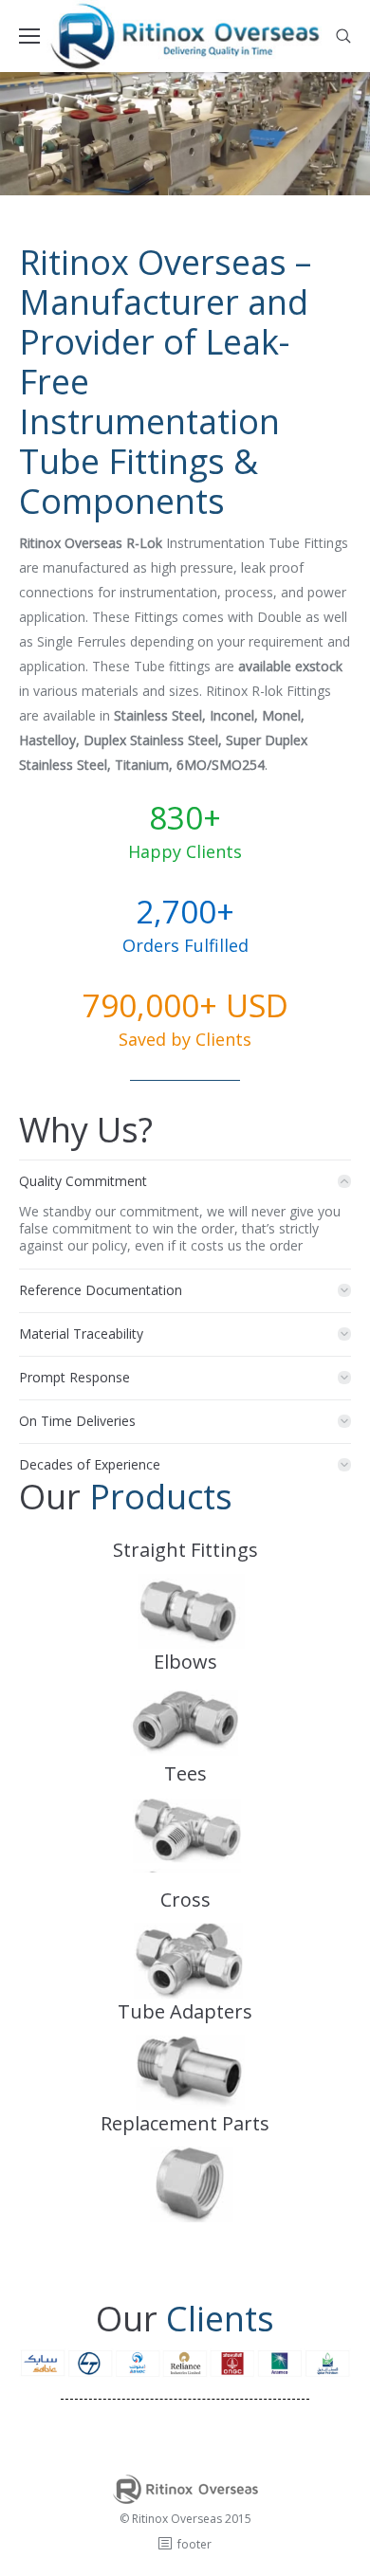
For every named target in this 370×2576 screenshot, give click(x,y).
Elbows (185, 1662)
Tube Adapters (185, 2011)
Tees (185, 1773)
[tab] (185, 1177)
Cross (185, 1900)
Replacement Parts (185, 2123)
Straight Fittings (185, 1550)
